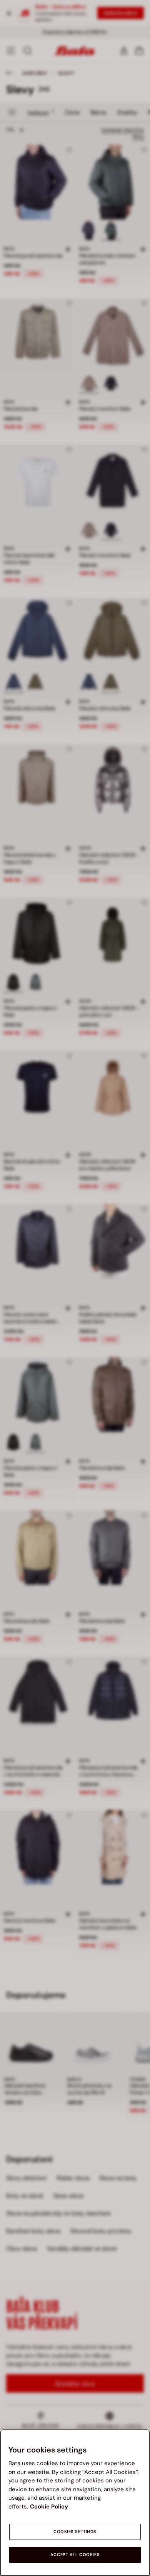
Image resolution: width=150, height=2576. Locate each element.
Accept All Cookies (75, 2555)
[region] (75, 2503)
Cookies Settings (75, 2532)
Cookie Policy (49, 2507)
